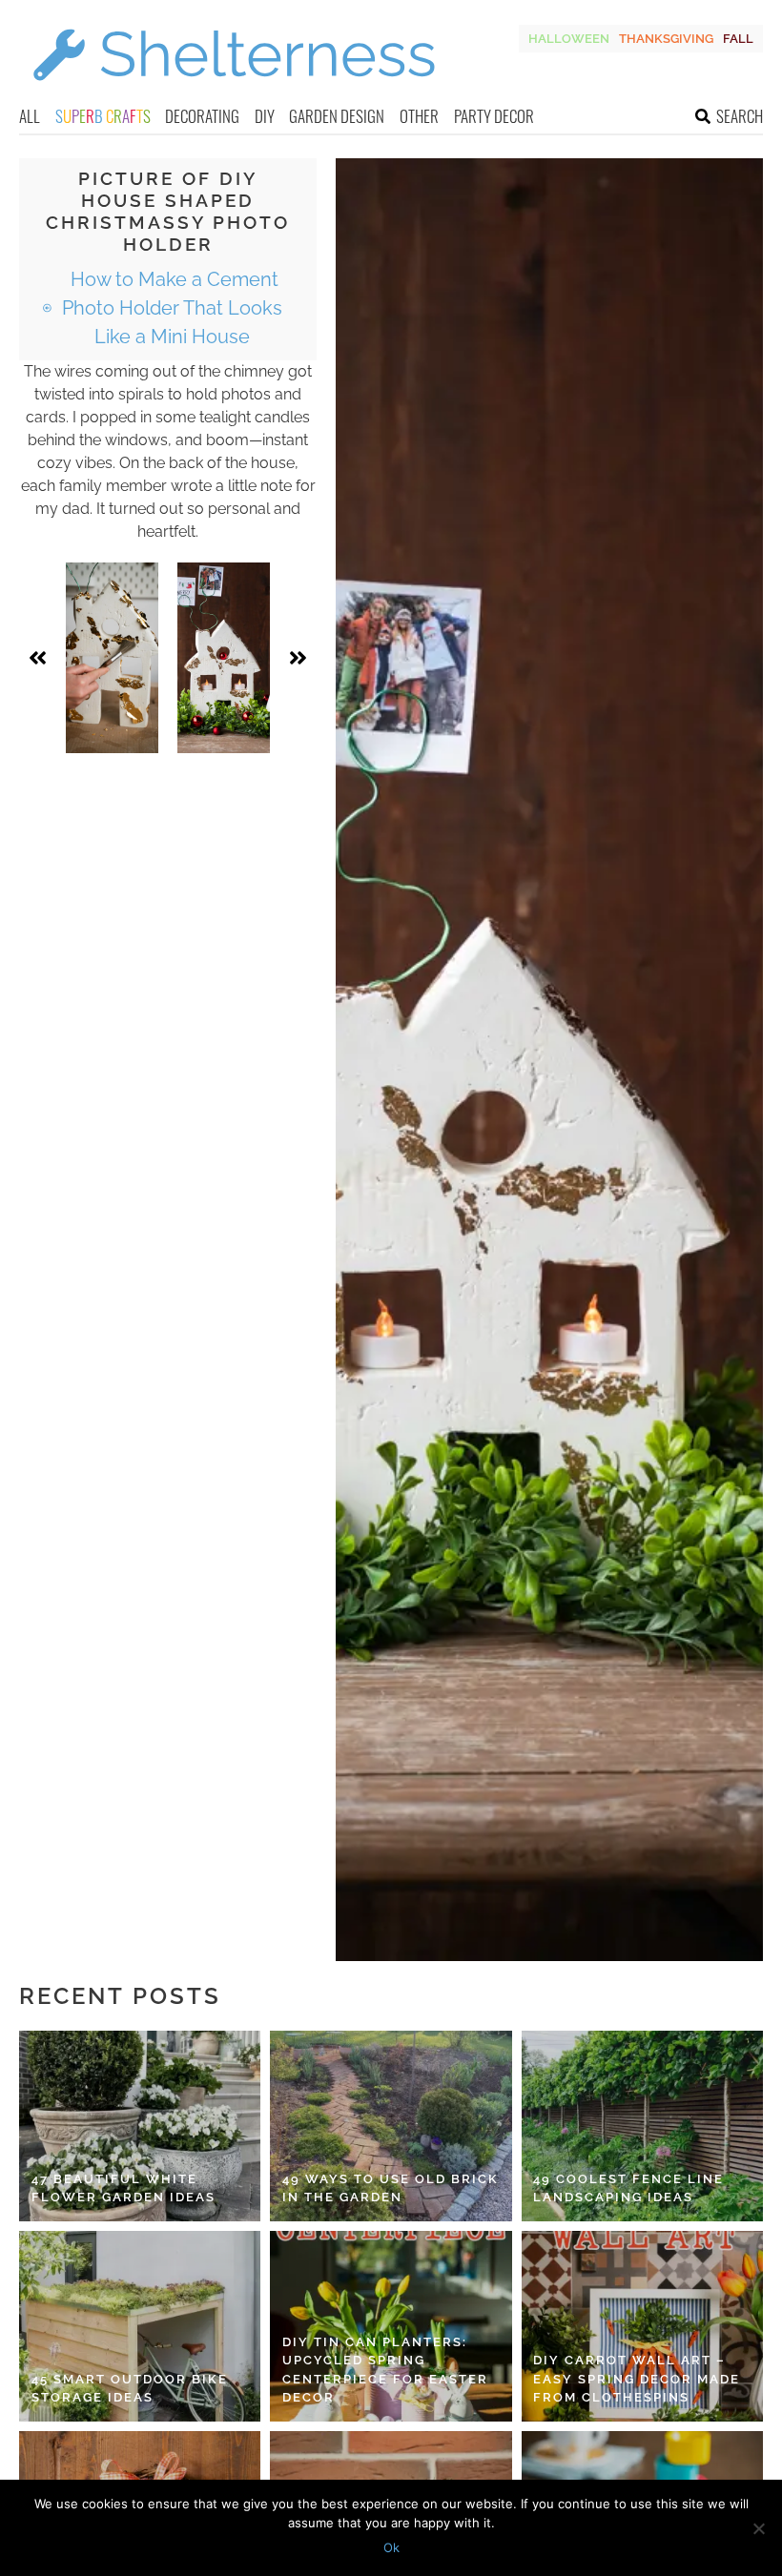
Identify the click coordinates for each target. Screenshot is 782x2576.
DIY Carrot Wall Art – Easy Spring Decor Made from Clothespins (637, 2379)
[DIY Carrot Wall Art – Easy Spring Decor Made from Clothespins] (642, 2326)
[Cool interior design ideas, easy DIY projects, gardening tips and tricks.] (234, 92)
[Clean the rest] (112, 658)
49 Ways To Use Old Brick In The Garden (391, 2188)
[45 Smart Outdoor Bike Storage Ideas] (140, 2326)
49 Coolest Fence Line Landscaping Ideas (628, 2188)
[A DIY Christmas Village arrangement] (224, 658)
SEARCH (740, 116)
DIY (265, 116)
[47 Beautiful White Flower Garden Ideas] (140, 2126)
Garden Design (337, 116)
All (30, 116)
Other (419, 116)
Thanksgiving (666, 39)
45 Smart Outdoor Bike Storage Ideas (130, 2389)
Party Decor (494, 116)
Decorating (202, 116)
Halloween (569, 39)
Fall (738, 39)
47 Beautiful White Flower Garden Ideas (123, 2188)
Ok (391, 2547)
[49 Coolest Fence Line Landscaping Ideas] (642, 2126)
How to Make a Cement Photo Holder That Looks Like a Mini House (172, 308)
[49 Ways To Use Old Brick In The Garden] (391, 2126)
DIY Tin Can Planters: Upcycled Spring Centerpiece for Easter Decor (385, 2370)
